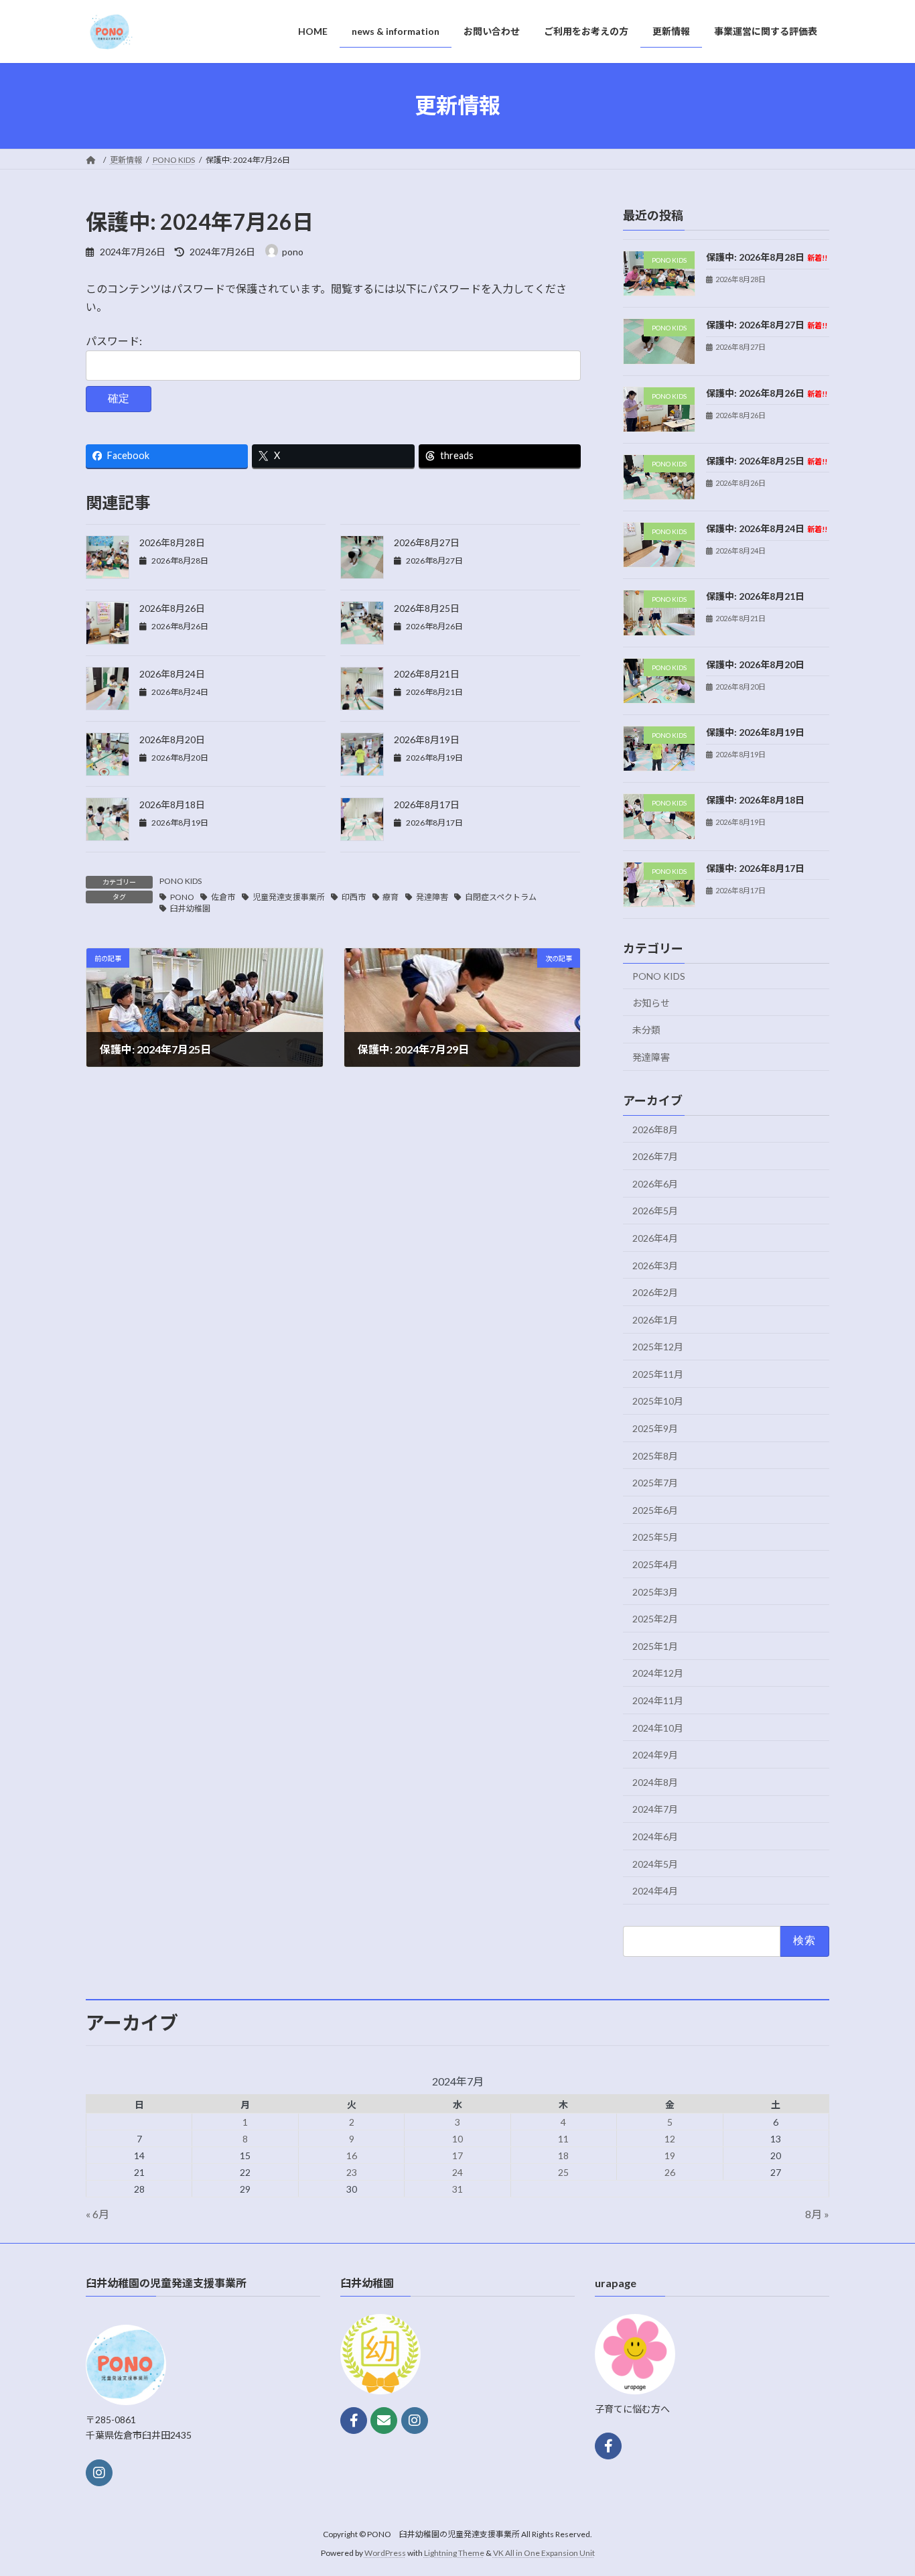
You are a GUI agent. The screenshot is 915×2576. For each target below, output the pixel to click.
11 (563, 2139)
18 (563, 2155)
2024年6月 (655, 1837)
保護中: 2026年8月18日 (755, 800)
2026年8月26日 (172, 608)
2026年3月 (655, 1265)
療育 (391, 897)
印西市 (354, 897)
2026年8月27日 (427, 542)
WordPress (385, 2553)
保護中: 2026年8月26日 (767, 392)
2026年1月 (655, 1319)
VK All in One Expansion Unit (544, 2553)
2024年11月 (658, 1700)
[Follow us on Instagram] (99, 2472)
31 (457, 2189)
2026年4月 (655, 1238)
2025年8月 (655, 1455)
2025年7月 (655, 1483)
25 (563, 2172)
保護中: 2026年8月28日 (767, 257)
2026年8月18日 (172, 804)
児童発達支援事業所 (289, 897)
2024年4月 (655, 1891)
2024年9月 (655, 1755)
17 (457, 2155)
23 (352, 2172)
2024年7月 (655, 1809)
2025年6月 (655, 1509)
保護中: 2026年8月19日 (755, 732)
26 (670, 2172)
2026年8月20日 (172, 739)
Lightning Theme (454, 2553)
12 (670, 2139)
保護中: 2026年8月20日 (755, 664)
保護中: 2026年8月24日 (767, 528)
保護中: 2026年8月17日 (755, 867)
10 (457, 2139)
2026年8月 (655, 1129)
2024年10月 (658, 1727)
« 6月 (97, 2214)
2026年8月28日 (172, 542)
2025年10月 (658, 1401)
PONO (182, 897)
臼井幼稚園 (190, 908)
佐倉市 (223, 897)
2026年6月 (655, 1183)
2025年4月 (655, 1564)
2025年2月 (655, 1619)
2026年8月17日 (427, 804)
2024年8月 (655, 1782)
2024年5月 (655, 1863)
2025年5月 (655, 1537)
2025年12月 (658, 1347)
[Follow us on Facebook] (354, 2421)
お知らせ (651, 1002)
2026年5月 (655, 1211)
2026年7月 (655, 1156)
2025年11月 (658, 1373)
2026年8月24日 (172, 674)
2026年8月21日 (427, 674)
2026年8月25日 (427, 608)
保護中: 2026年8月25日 (767, 460)
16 (352, 2155)
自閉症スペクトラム (501, 897)
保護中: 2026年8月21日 (755, 596)
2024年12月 (658, 1673)
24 (457, 2172)
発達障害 (432, 897)
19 (670, 2155)
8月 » (817, 2214)
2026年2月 (655, 1292)
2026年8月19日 (427, 739)
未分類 (646, 1030)
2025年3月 (655, 1591)
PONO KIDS (181, 881)
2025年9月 (655, 1428)
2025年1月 (655, 1646)
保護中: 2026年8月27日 (767, 325)
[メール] (384, 2421)
